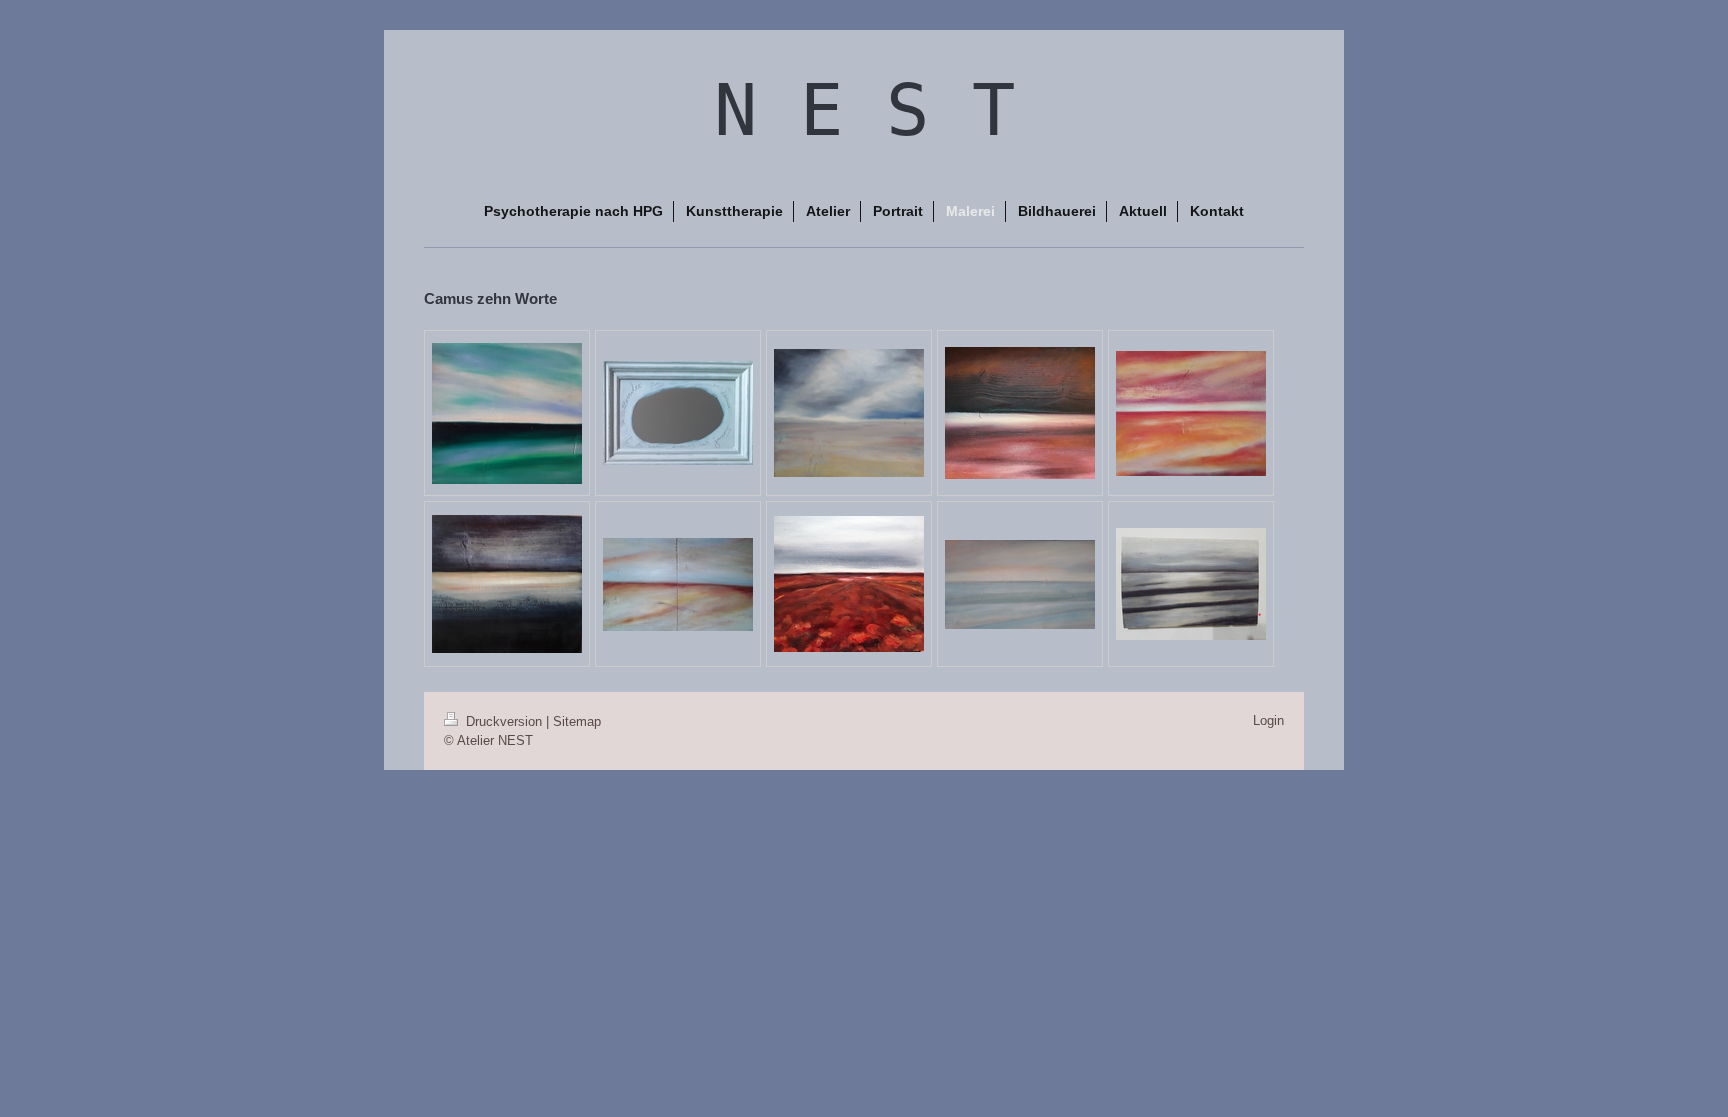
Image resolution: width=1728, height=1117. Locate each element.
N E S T (864, 110)
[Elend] (507, 584)
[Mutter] (678, 584)
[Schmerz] (1020, 413)
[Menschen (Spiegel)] (678, 413)
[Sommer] (1191, 413)
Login (1268, 720)
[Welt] (507, 413)
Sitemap (577, 721)
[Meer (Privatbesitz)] (1191, 584)
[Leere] (1020, 584)
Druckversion (504, 721)
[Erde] (849, 584)
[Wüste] (849, 413)
